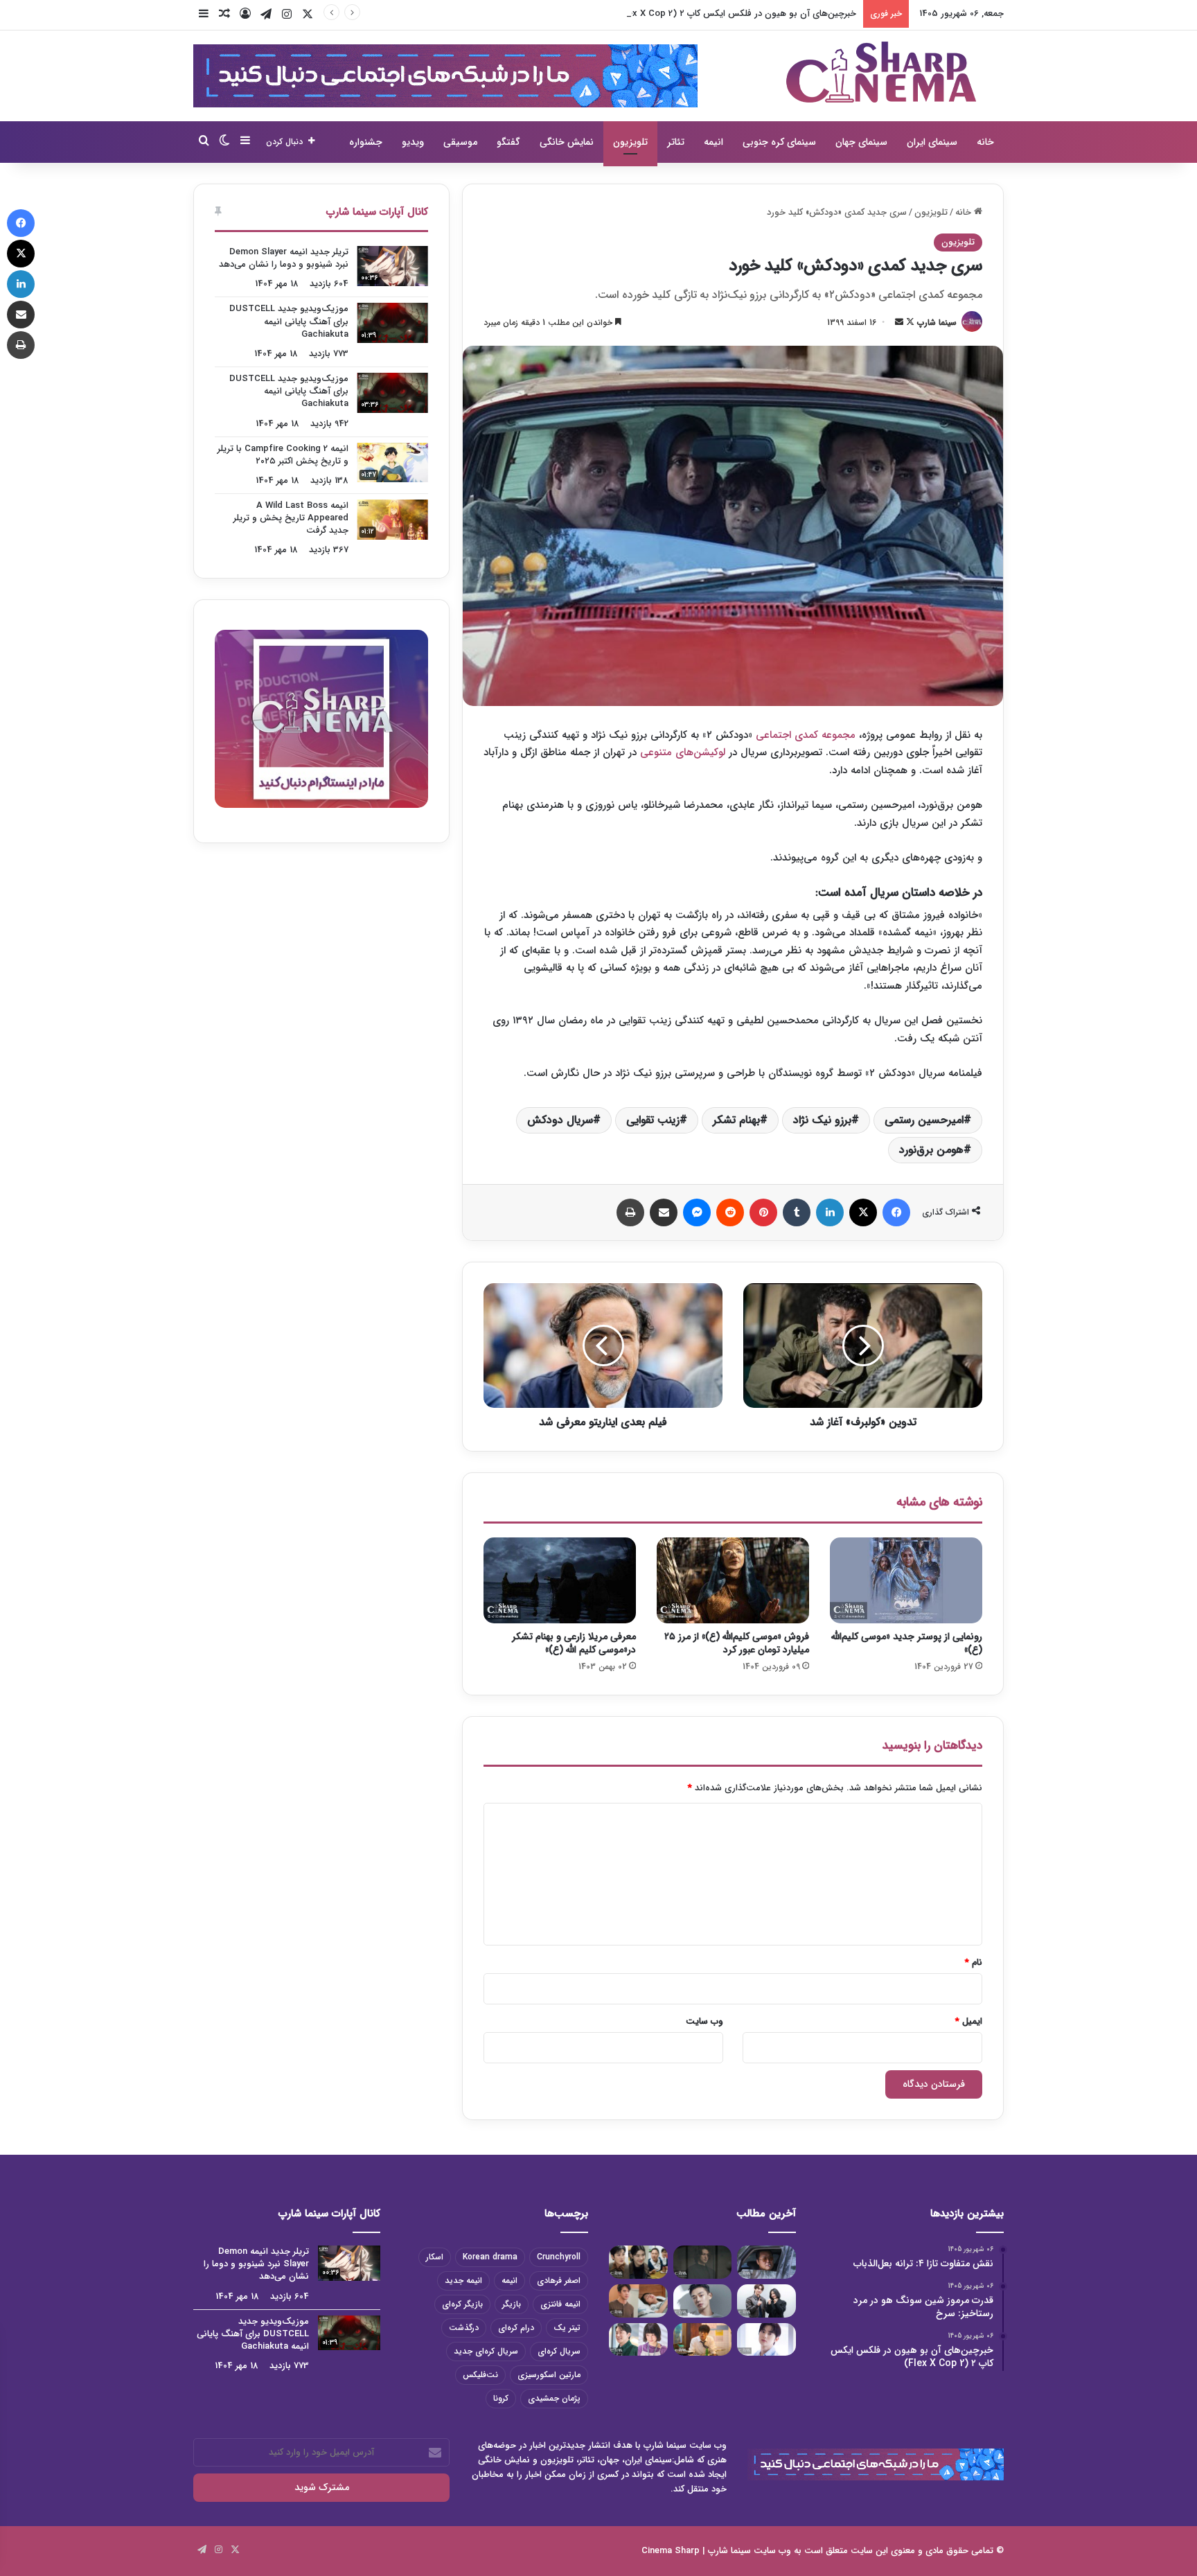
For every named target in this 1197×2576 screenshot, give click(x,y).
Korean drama (490, 2257)
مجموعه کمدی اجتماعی (806, 735)
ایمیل (969, 2021)
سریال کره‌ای (559, 2351)
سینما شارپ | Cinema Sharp (696, 2551)
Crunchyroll (559, 2257)
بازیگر (512, 2304)
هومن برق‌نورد (931, 1150)
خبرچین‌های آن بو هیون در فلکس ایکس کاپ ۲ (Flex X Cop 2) (736, 14)
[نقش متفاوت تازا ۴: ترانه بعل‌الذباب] (766, 2262)
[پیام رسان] (697, 1212)
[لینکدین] (830, 1212)
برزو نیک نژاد (822, 1120)
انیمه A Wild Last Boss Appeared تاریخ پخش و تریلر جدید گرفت (291, 518)
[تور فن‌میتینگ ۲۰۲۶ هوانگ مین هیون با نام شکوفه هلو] (766, 2340)
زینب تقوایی (653, 1120)
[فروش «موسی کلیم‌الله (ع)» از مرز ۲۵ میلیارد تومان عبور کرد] (733, 1580)
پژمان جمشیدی (554, 2398)
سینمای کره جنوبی (779, 142)
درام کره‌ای (516, 2328)
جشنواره (366, 142)
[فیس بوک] (896, 1212)
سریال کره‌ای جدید (486, 2351)
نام (974, 1962)
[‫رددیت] (730, 1212)
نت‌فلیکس (480, 2375)
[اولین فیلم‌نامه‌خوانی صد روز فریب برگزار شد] (766, 2301)
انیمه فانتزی (560, 2304)
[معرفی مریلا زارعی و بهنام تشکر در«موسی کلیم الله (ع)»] (560, 1580)
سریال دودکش (560, 1120)
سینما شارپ (937, 323)
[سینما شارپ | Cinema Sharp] (881, 72)
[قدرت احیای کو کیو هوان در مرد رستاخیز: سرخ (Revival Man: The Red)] (703, 2340)
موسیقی (460, 142)
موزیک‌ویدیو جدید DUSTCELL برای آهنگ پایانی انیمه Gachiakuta (289, 321)
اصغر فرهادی (559, 2281)
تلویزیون (630, 142)
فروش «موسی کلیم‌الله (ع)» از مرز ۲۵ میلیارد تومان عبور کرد (737, 1643)
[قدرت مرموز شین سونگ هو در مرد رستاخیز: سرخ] (703, 2262)
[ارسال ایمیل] (899, 323)
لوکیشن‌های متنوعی (683, 752)
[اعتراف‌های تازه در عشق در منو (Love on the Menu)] (638, 2301)
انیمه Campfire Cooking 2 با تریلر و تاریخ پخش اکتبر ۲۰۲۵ (283, 455)
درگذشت (464, 2328)
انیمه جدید (463, 2281)
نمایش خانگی (567, 142)
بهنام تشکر (736, 1120)
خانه (985, 142)
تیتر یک (567, 2328)
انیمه (713, 142)
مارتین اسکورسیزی (549, 2375)
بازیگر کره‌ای (462, 2304)
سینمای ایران (932, 142)
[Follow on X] (909, 323)
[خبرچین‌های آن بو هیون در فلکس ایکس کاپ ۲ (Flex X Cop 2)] (638, 2262)
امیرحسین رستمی (924, 1120)
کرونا (501, 2398)
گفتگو (508, 142)
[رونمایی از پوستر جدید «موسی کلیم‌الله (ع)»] (906, 1580)
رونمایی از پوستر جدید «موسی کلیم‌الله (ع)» (907, 1643)
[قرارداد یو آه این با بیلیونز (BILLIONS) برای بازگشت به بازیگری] (703, 2301)
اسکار (435, 2257)
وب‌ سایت (704, 2021)
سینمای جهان (861, 142)
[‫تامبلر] (797, 1212)
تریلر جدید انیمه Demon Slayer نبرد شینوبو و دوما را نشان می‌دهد (284, 258)
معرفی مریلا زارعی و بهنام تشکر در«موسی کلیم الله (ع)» (574, 1643)
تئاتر (676, 142)
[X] (863, 1212)
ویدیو (413, 142)
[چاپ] (630, 1212)
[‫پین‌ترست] (763, 1212)
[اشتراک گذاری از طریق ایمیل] (664, 1212)
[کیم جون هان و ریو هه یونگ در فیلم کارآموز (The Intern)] (638, 2340)
